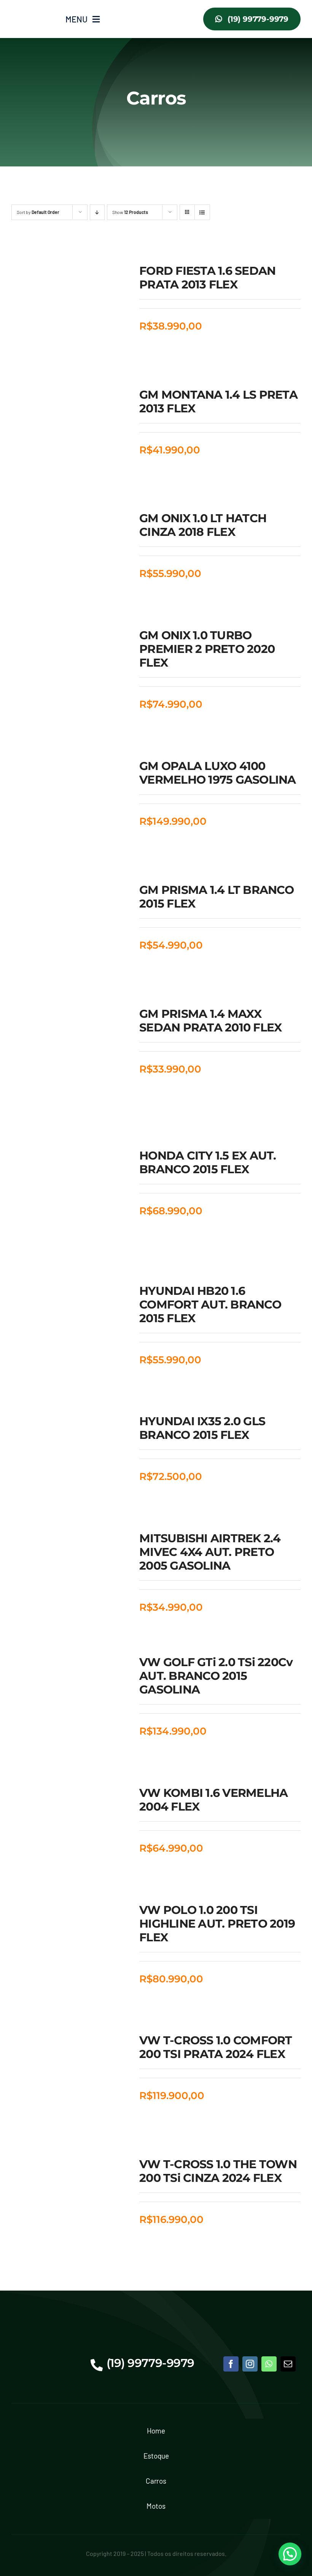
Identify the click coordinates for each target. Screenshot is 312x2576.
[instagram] (250, 2364)
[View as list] (202, 212)
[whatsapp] (269, 2364)
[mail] (288, 2364)
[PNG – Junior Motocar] (33, 11)
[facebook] (231, 2364)
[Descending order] (97, 212)
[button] (290, 2554)
